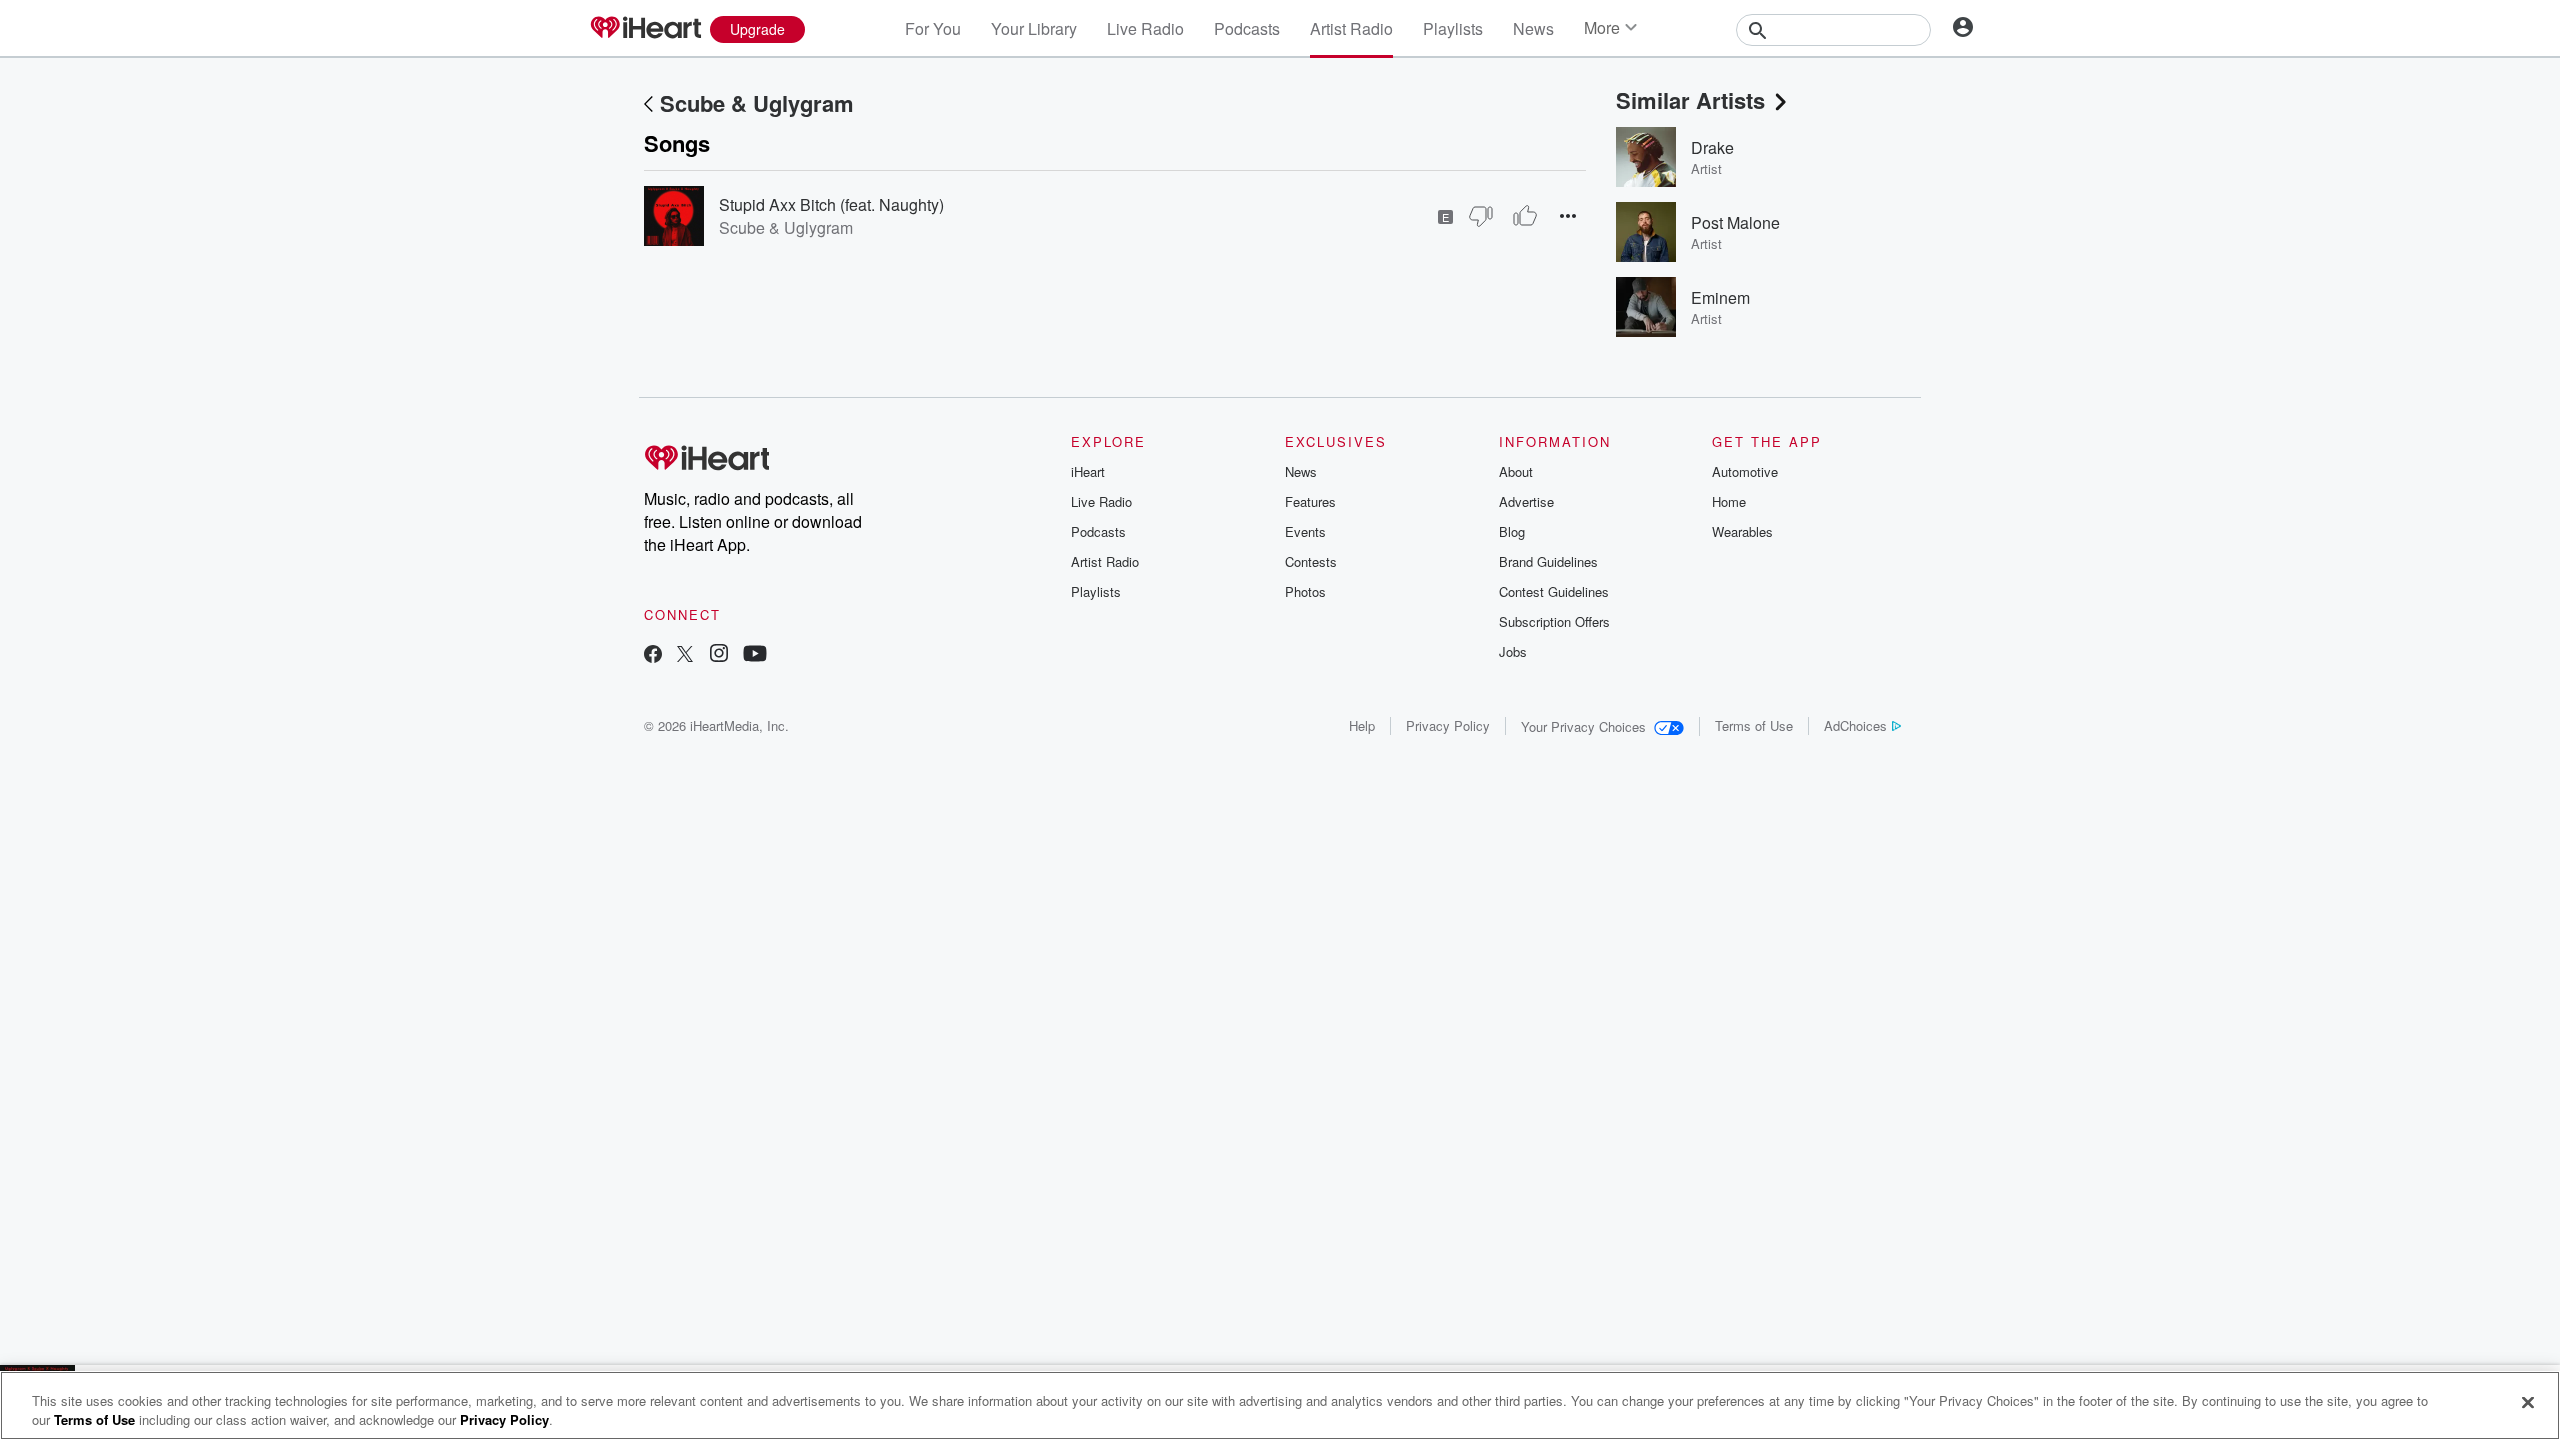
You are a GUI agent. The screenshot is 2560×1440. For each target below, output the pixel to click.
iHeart (1088, 471)
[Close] (2528, 1403)
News (1533, 28)
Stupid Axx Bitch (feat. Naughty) (831, 204)
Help (1362, 725)
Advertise (1526, 501)
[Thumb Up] (1525, 216)
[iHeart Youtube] (755, 655)
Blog (1512, 531)
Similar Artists (1690, 100)
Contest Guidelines (1554, 591)
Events (1305, 531)
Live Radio (1145, 28)
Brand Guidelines (1548, 561)
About (1516, 471)
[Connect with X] (685, 655)
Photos (1305, 591)
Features (1310, 501)
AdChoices (1855, 725)
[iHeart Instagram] (719, 655)
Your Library (1034, 28)
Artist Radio (1351, 28)
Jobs (1513, 651)
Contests (1311, 561)
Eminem (1720, 297)
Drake (1712, 147)
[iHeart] (645, 29)
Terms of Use (1754, 725)
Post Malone (1735, 222)
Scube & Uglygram (757, 103)
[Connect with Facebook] (653, 655)
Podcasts (1247, 28)
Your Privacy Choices (1583, 726)
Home (1729, 501)
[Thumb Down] (1481, 216)
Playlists (1453, 28)
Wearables (1742, 531)
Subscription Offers (1554, 621)
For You (933, 28)
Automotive (1745, 471)
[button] (1568, 215)
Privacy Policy (1448, 725)
